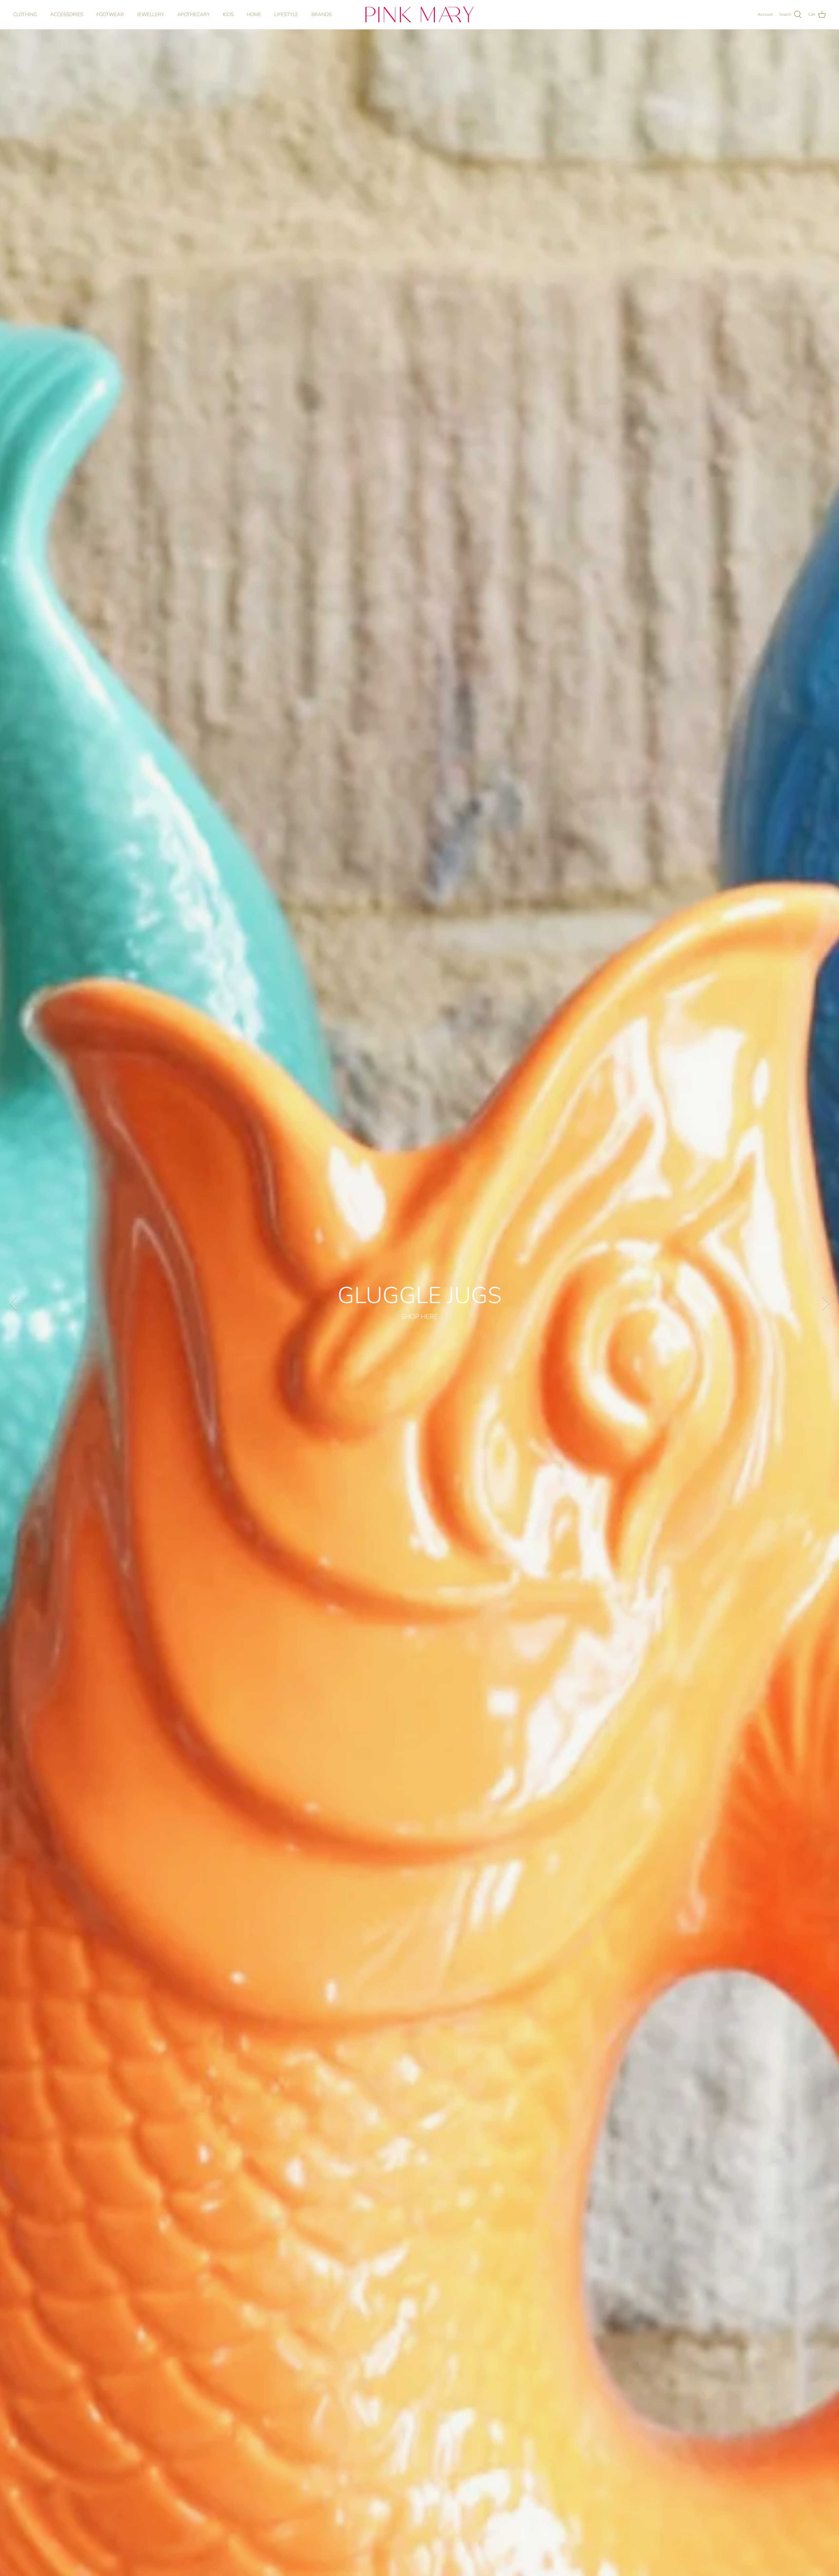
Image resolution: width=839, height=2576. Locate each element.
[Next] (826, 1303)
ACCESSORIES (67, 14)
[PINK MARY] (419, 15)
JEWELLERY (151, 14)
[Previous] (13, 1303)
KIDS (228, 14)
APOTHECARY (194, 14)
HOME (254, 14)
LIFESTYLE (286, 14)
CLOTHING (25, 14)
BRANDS (322, 14)
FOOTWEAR (110, 14)
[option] (419, 1303)
